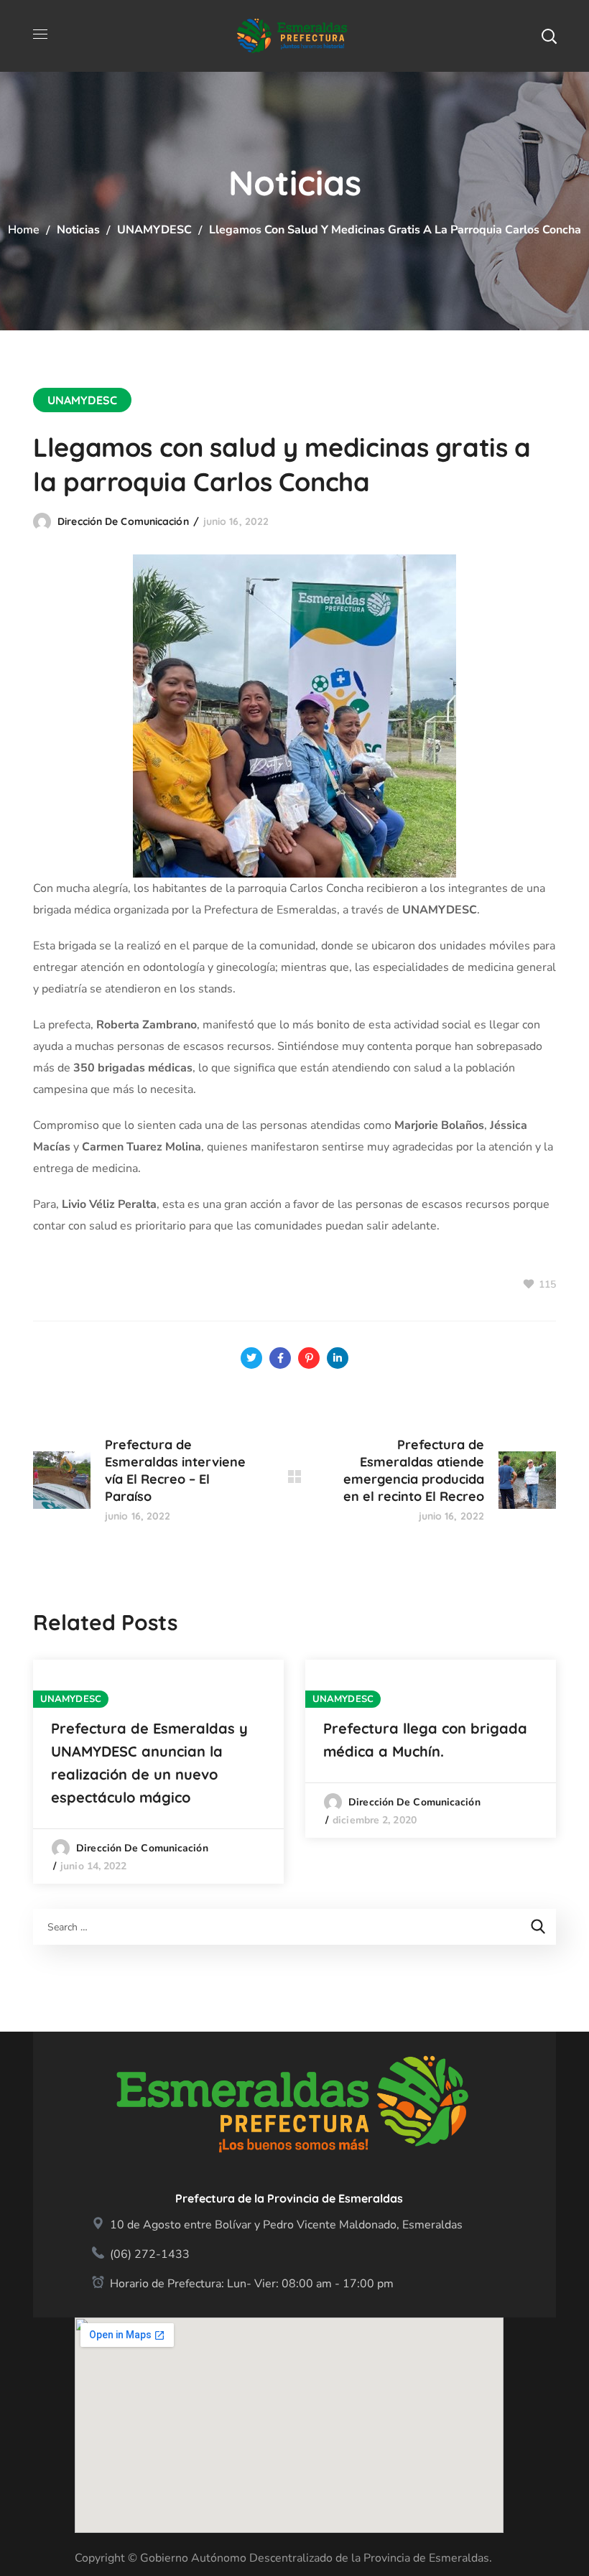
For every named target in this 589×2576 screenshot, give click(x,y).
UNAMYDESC (154, 230)
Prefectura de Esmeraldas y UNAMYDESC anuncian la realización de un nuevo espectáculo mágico (149, 1763)
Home (24, 230)
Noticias (78, 230)
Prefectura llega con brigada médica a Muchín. (425, 1740)
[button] (549, 36)
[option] (158, 1772)
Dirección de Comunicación (123, 521)
